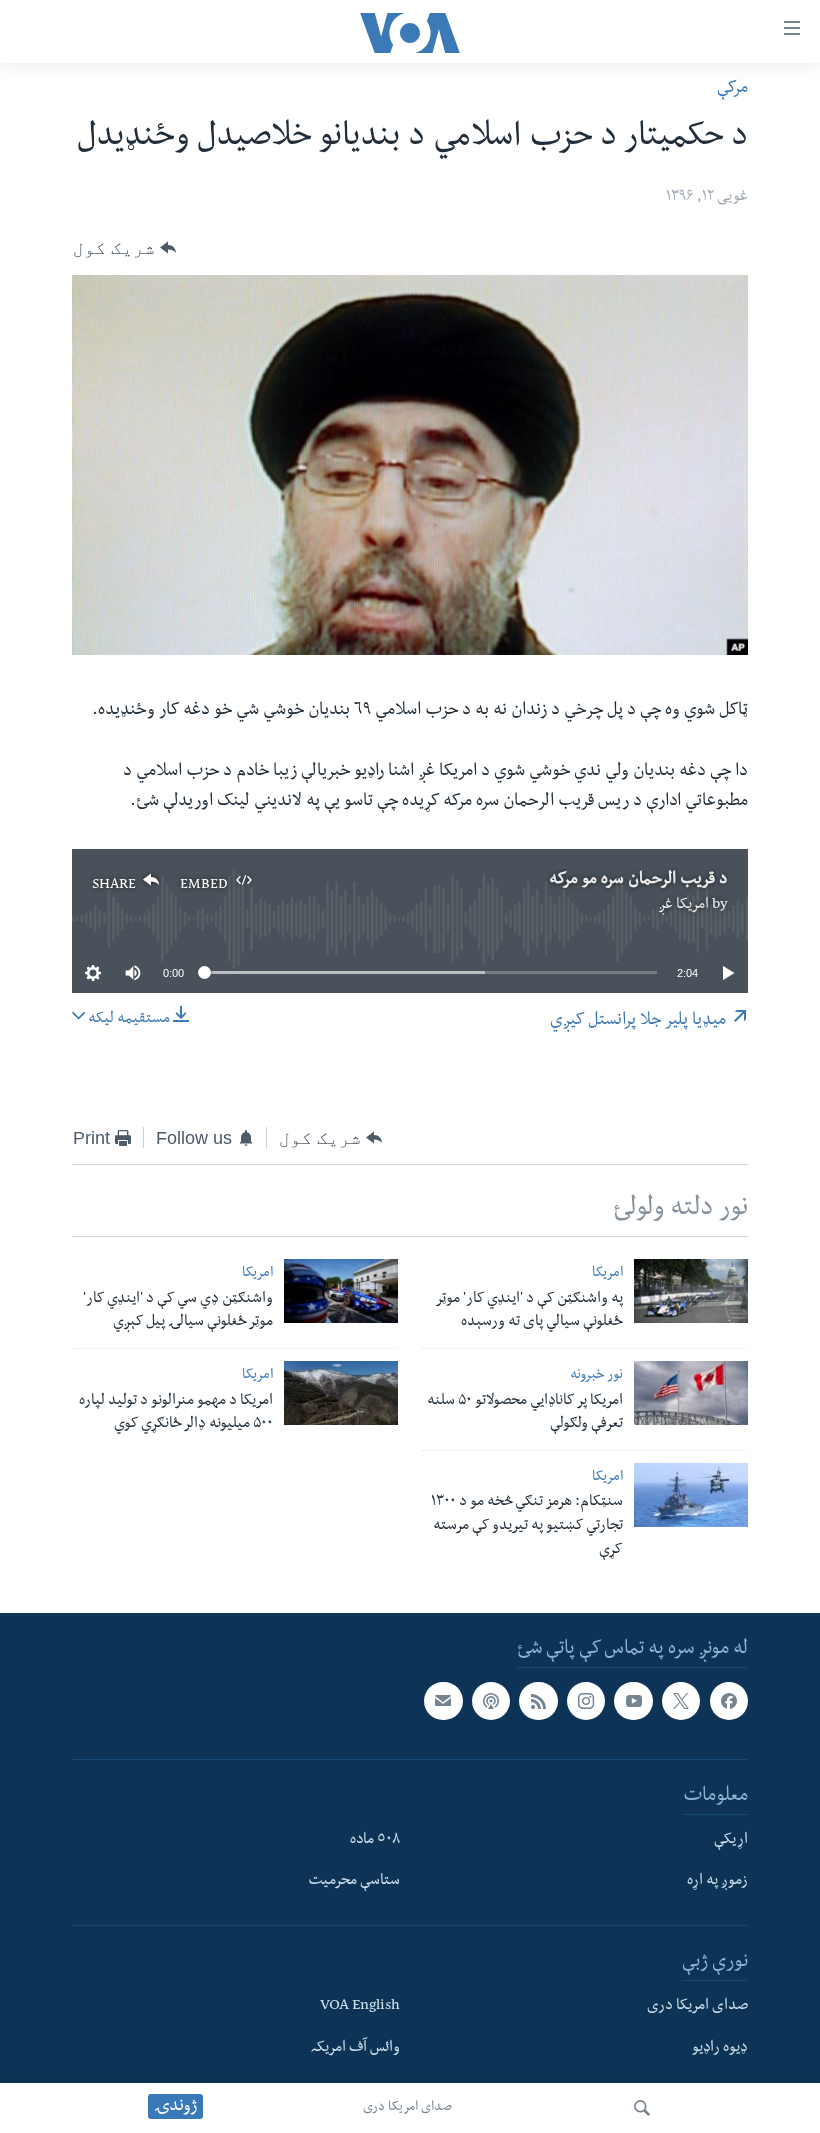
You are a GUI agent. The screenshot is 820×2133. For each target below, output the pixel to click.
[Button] (124, 248)
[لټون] (642, 2108)
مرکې (732, 89)
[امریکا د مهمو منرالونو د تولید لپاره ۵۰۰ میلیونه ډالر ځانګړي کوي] (341, 1393)
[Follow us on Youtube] (633, 1701)
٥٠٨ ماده (375, 1841)
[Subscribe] (443, 1701)
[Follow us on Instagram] (586, 1701)
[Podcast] (491, 1701)
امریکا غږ (683, 906)
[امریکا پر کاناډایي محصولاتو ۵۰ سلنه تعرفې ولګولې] (691, 1393)
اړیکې (731, 1841)
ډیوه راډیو (720, 2049)
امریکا (607, 1274)
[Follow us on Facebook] (729, 1701)
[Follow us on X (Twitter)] (681, 1701)
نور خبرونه (596, 1376)
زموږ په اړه (717, 1882)
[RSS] (538, 1701)
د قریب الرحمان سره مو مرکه (638, 881)
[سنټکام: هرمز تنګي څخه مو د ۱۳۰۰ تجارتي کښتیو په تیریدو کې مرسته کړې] (691, 1495)
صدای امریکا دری (407, 2108)
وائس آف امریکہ (355, 2049)
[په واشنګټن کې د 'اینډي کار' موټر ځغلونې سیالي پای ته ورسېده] (691, 1291)
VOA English (360, 2007)
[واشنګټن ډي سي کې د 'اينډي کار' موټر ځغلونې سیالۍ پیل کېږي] (341, 1291)
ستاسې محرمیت (354, 1882)
